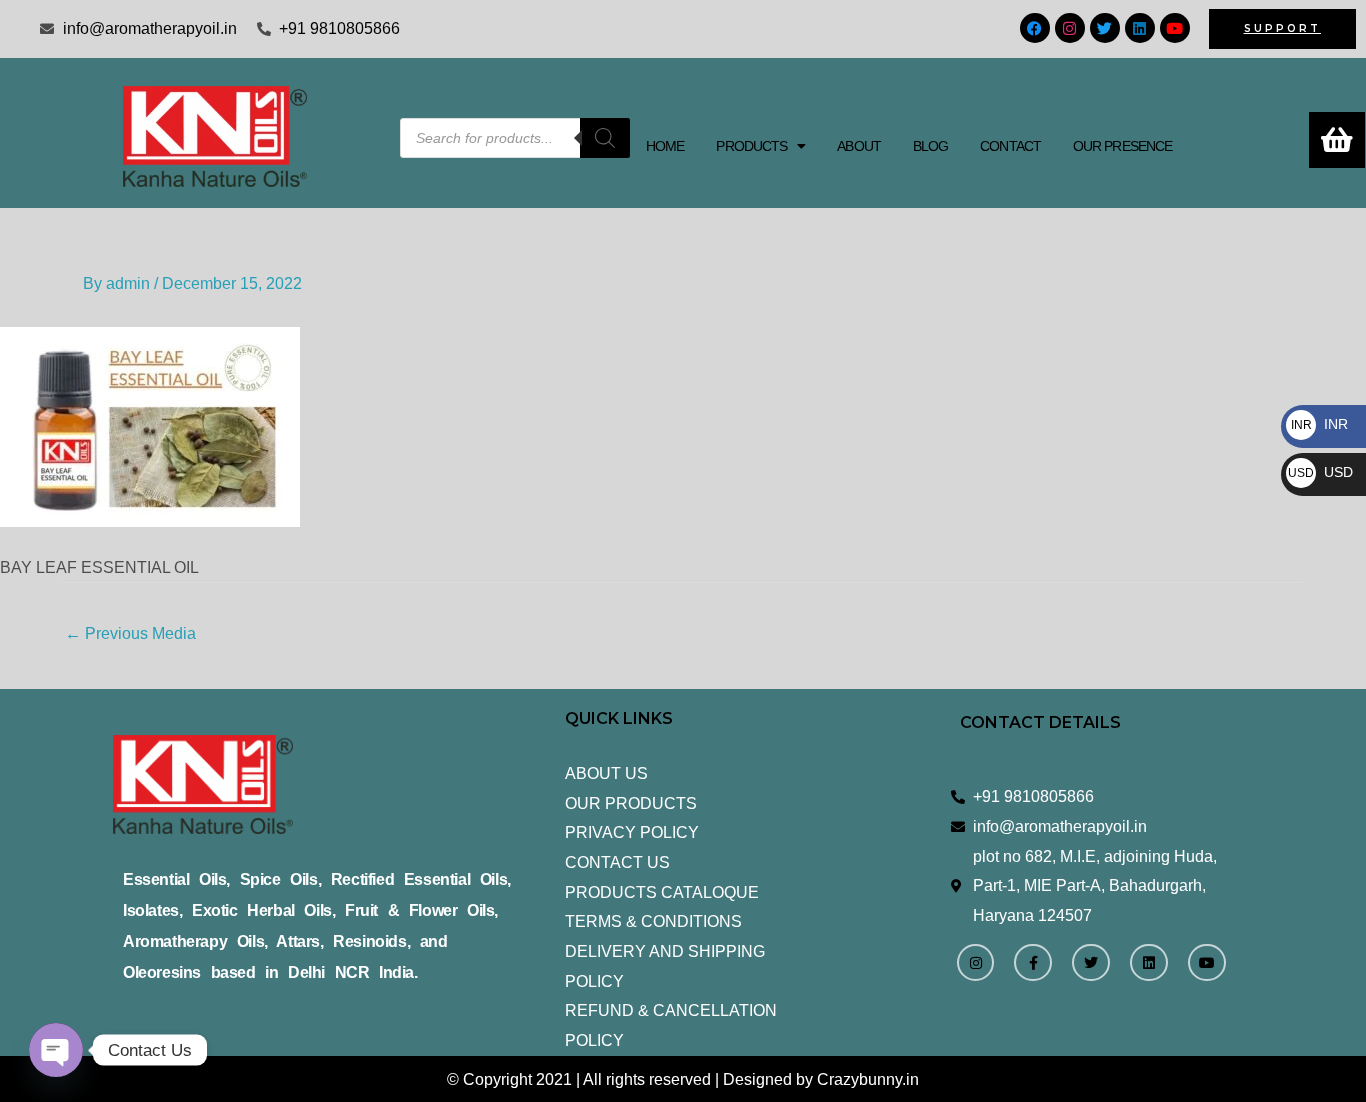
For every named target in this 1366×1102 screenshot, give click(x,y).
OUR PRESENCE (1122, 146)
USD (1320, 472)
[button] (760, 146)
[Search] (605, 138)
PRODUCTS (751, 146)
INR (1319, 424)
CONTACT (1010, 146)
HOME (665, 146)
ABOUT (859, 146)
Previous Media (130, 633)
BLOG (930, 146)
